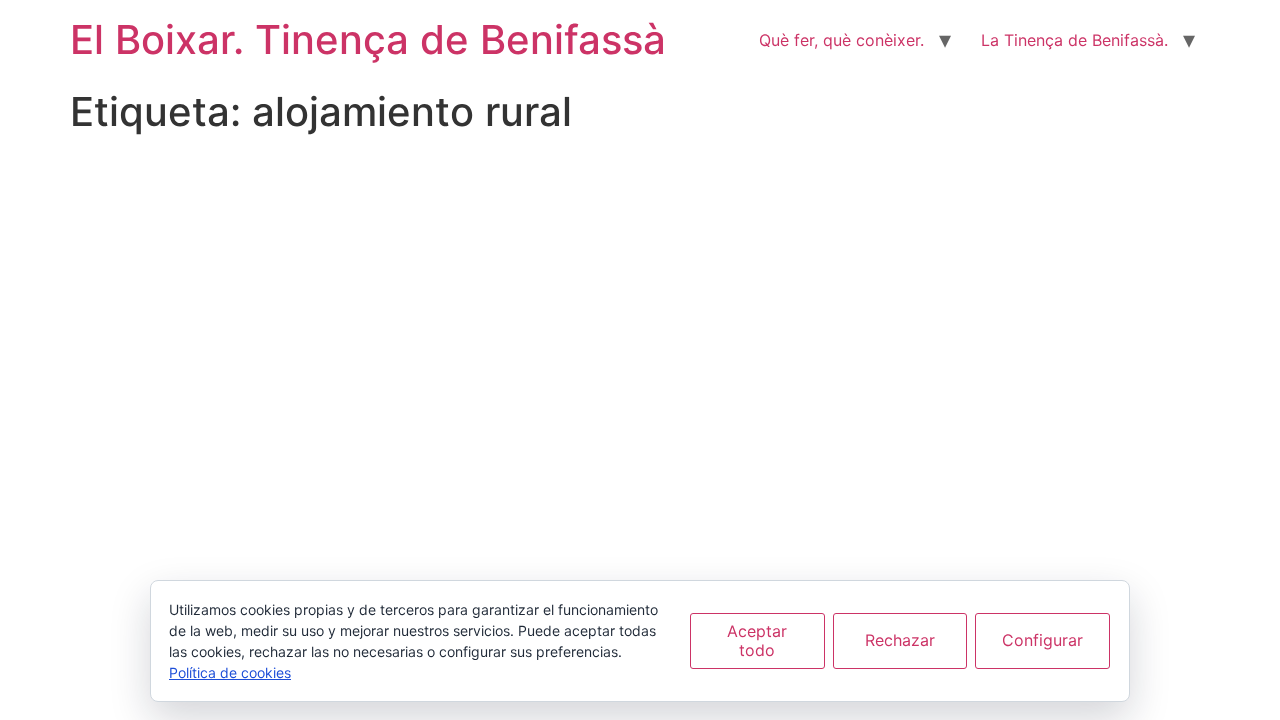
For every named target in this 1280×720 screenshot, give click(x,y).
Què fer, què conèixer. (841, 40)
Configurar (1042, 640)
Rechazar (900, 640)
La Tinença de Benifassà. (1074, 40)
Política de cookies (230, 672)
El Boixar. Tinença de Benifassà (368, 39)
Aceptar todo (757, 640)
